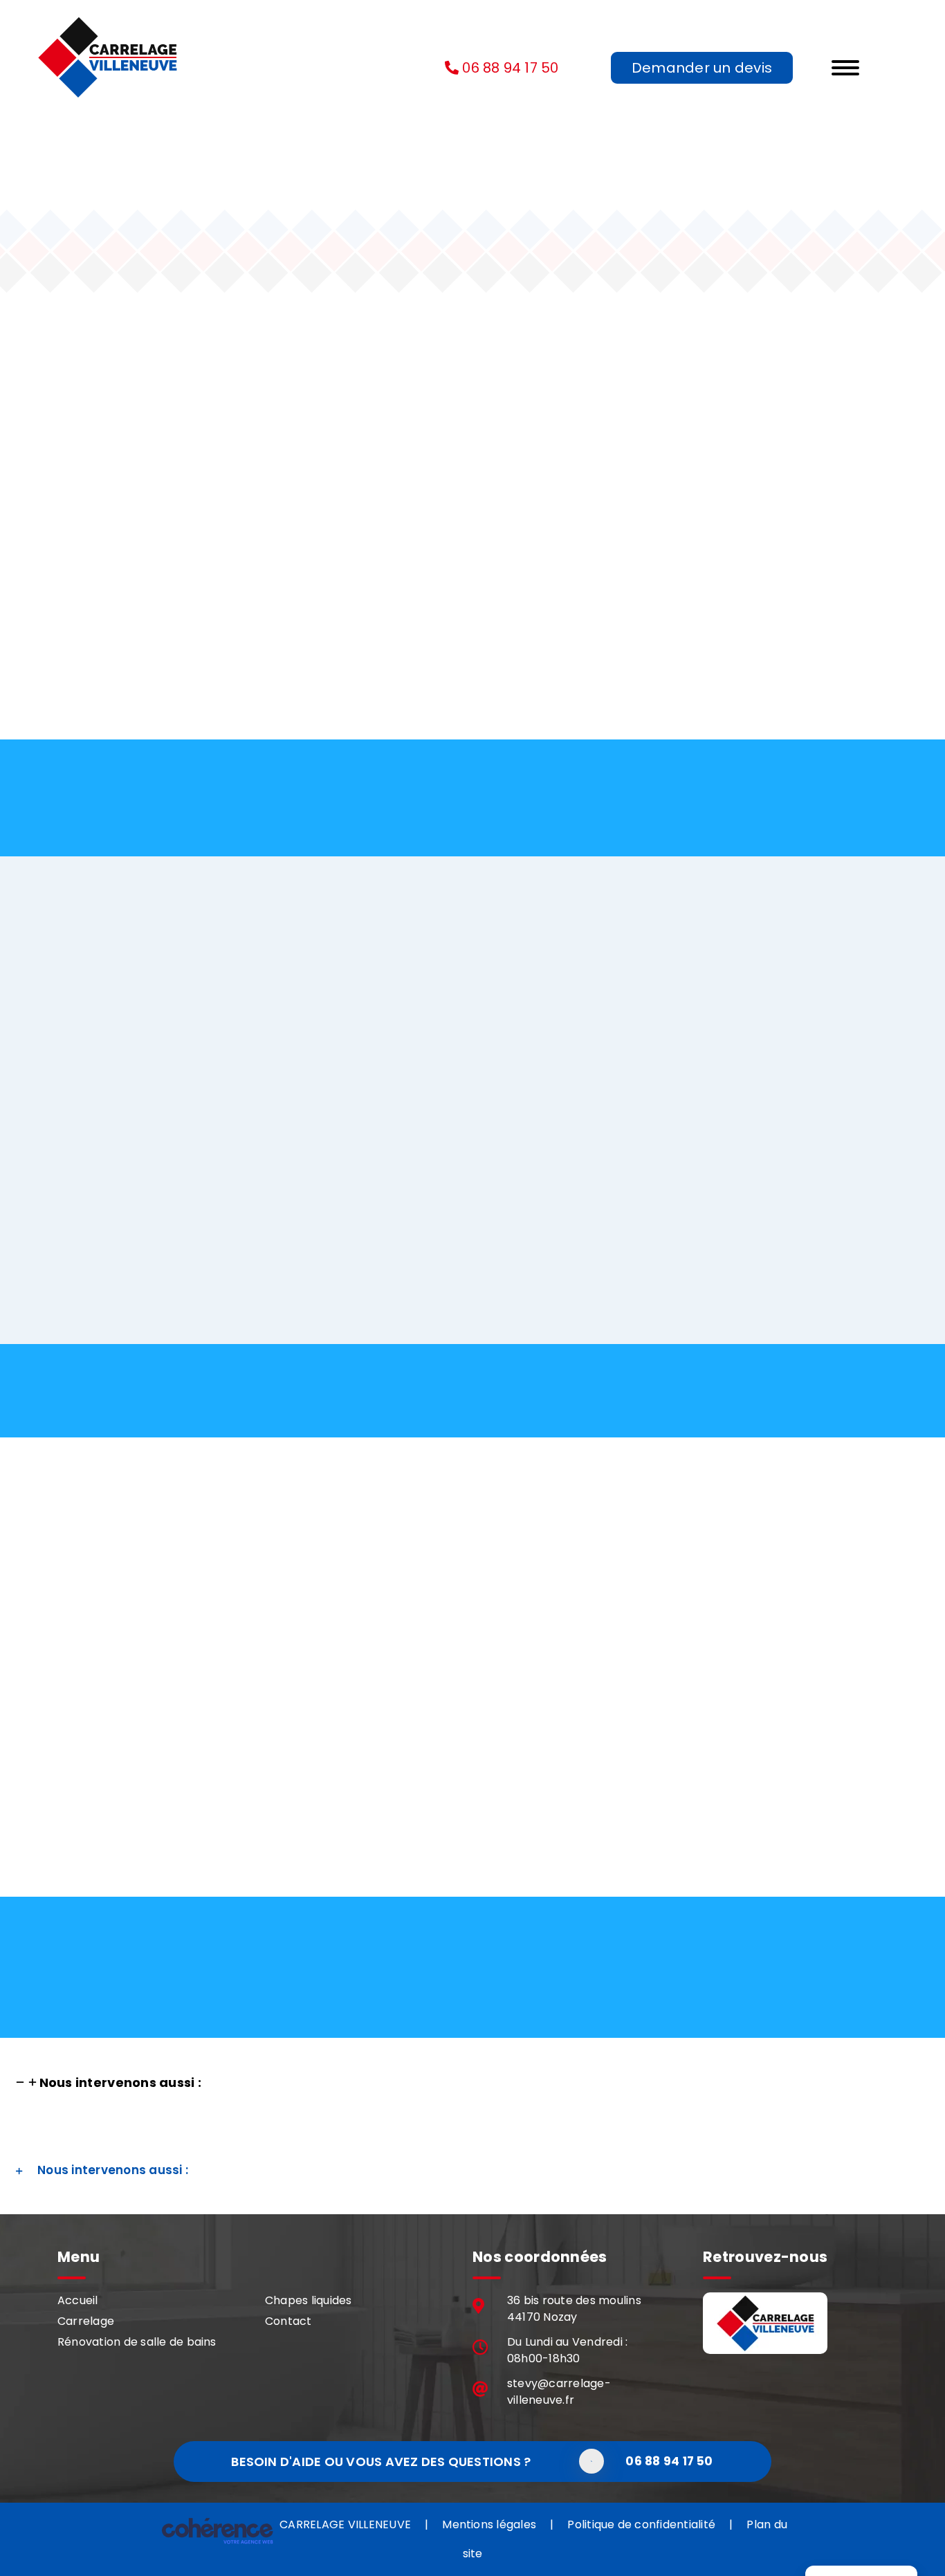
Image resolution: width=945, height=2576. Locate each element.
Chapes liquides (309, 2300)
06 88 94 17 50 (511, 68)
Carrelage (86, 2321)
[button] (108, 2082)
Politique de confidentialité (641, 2524)
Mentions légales (489, 2524)
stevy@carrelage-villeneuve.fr (559, 2392)
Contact (288, 2321)
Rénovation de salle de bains (137, 2342)
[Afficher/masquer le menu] (878, 68)
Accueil (78, 2300)
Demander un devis (702, 68)
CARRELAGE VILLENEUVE (345, 2524)
